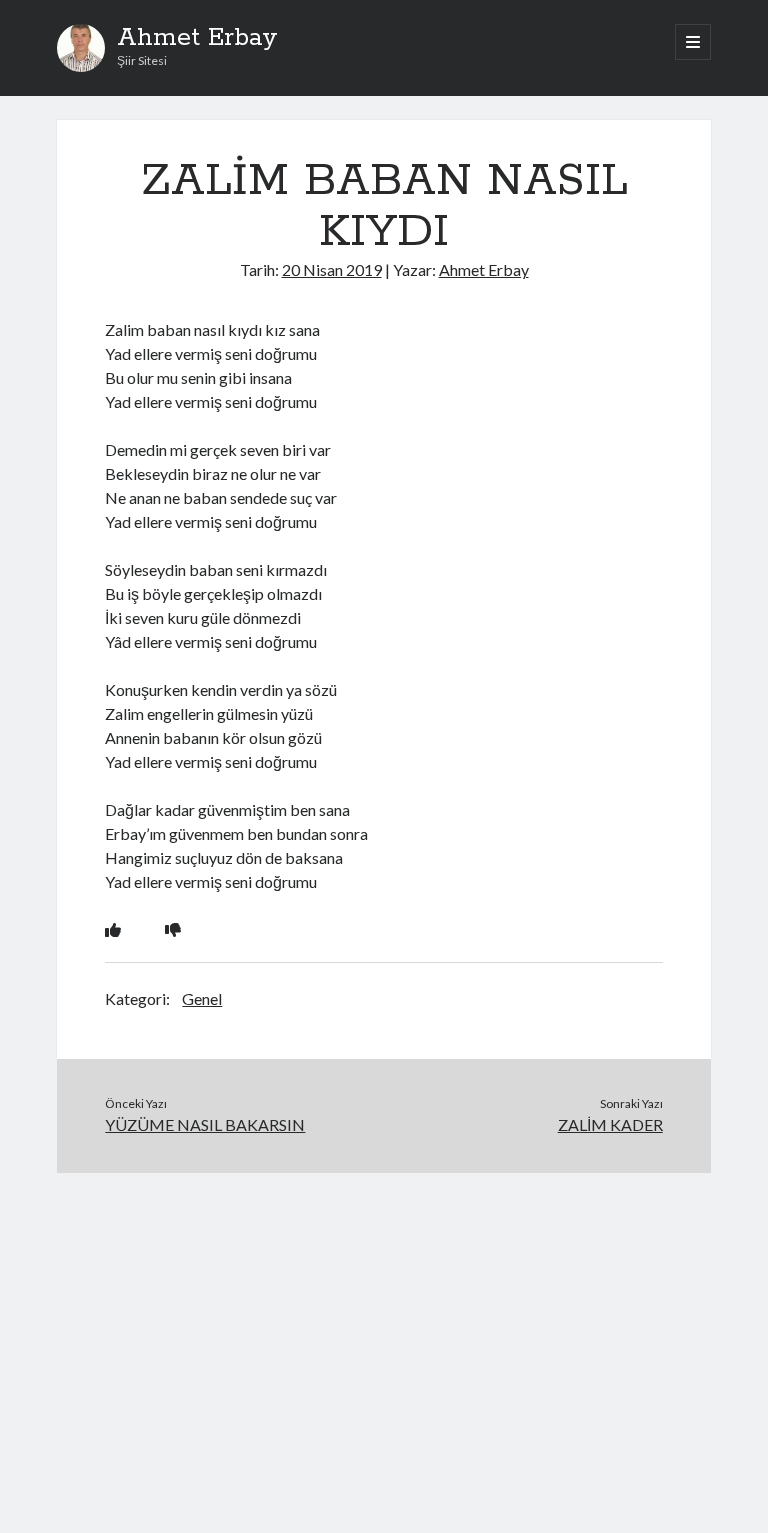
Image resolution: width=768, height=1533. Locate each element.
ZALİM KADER (610, 1124)
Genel (202, 998)
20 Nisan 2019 (332, 269)
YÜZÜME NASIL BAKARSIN (205, 1124)
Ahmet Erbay (197, 38)
